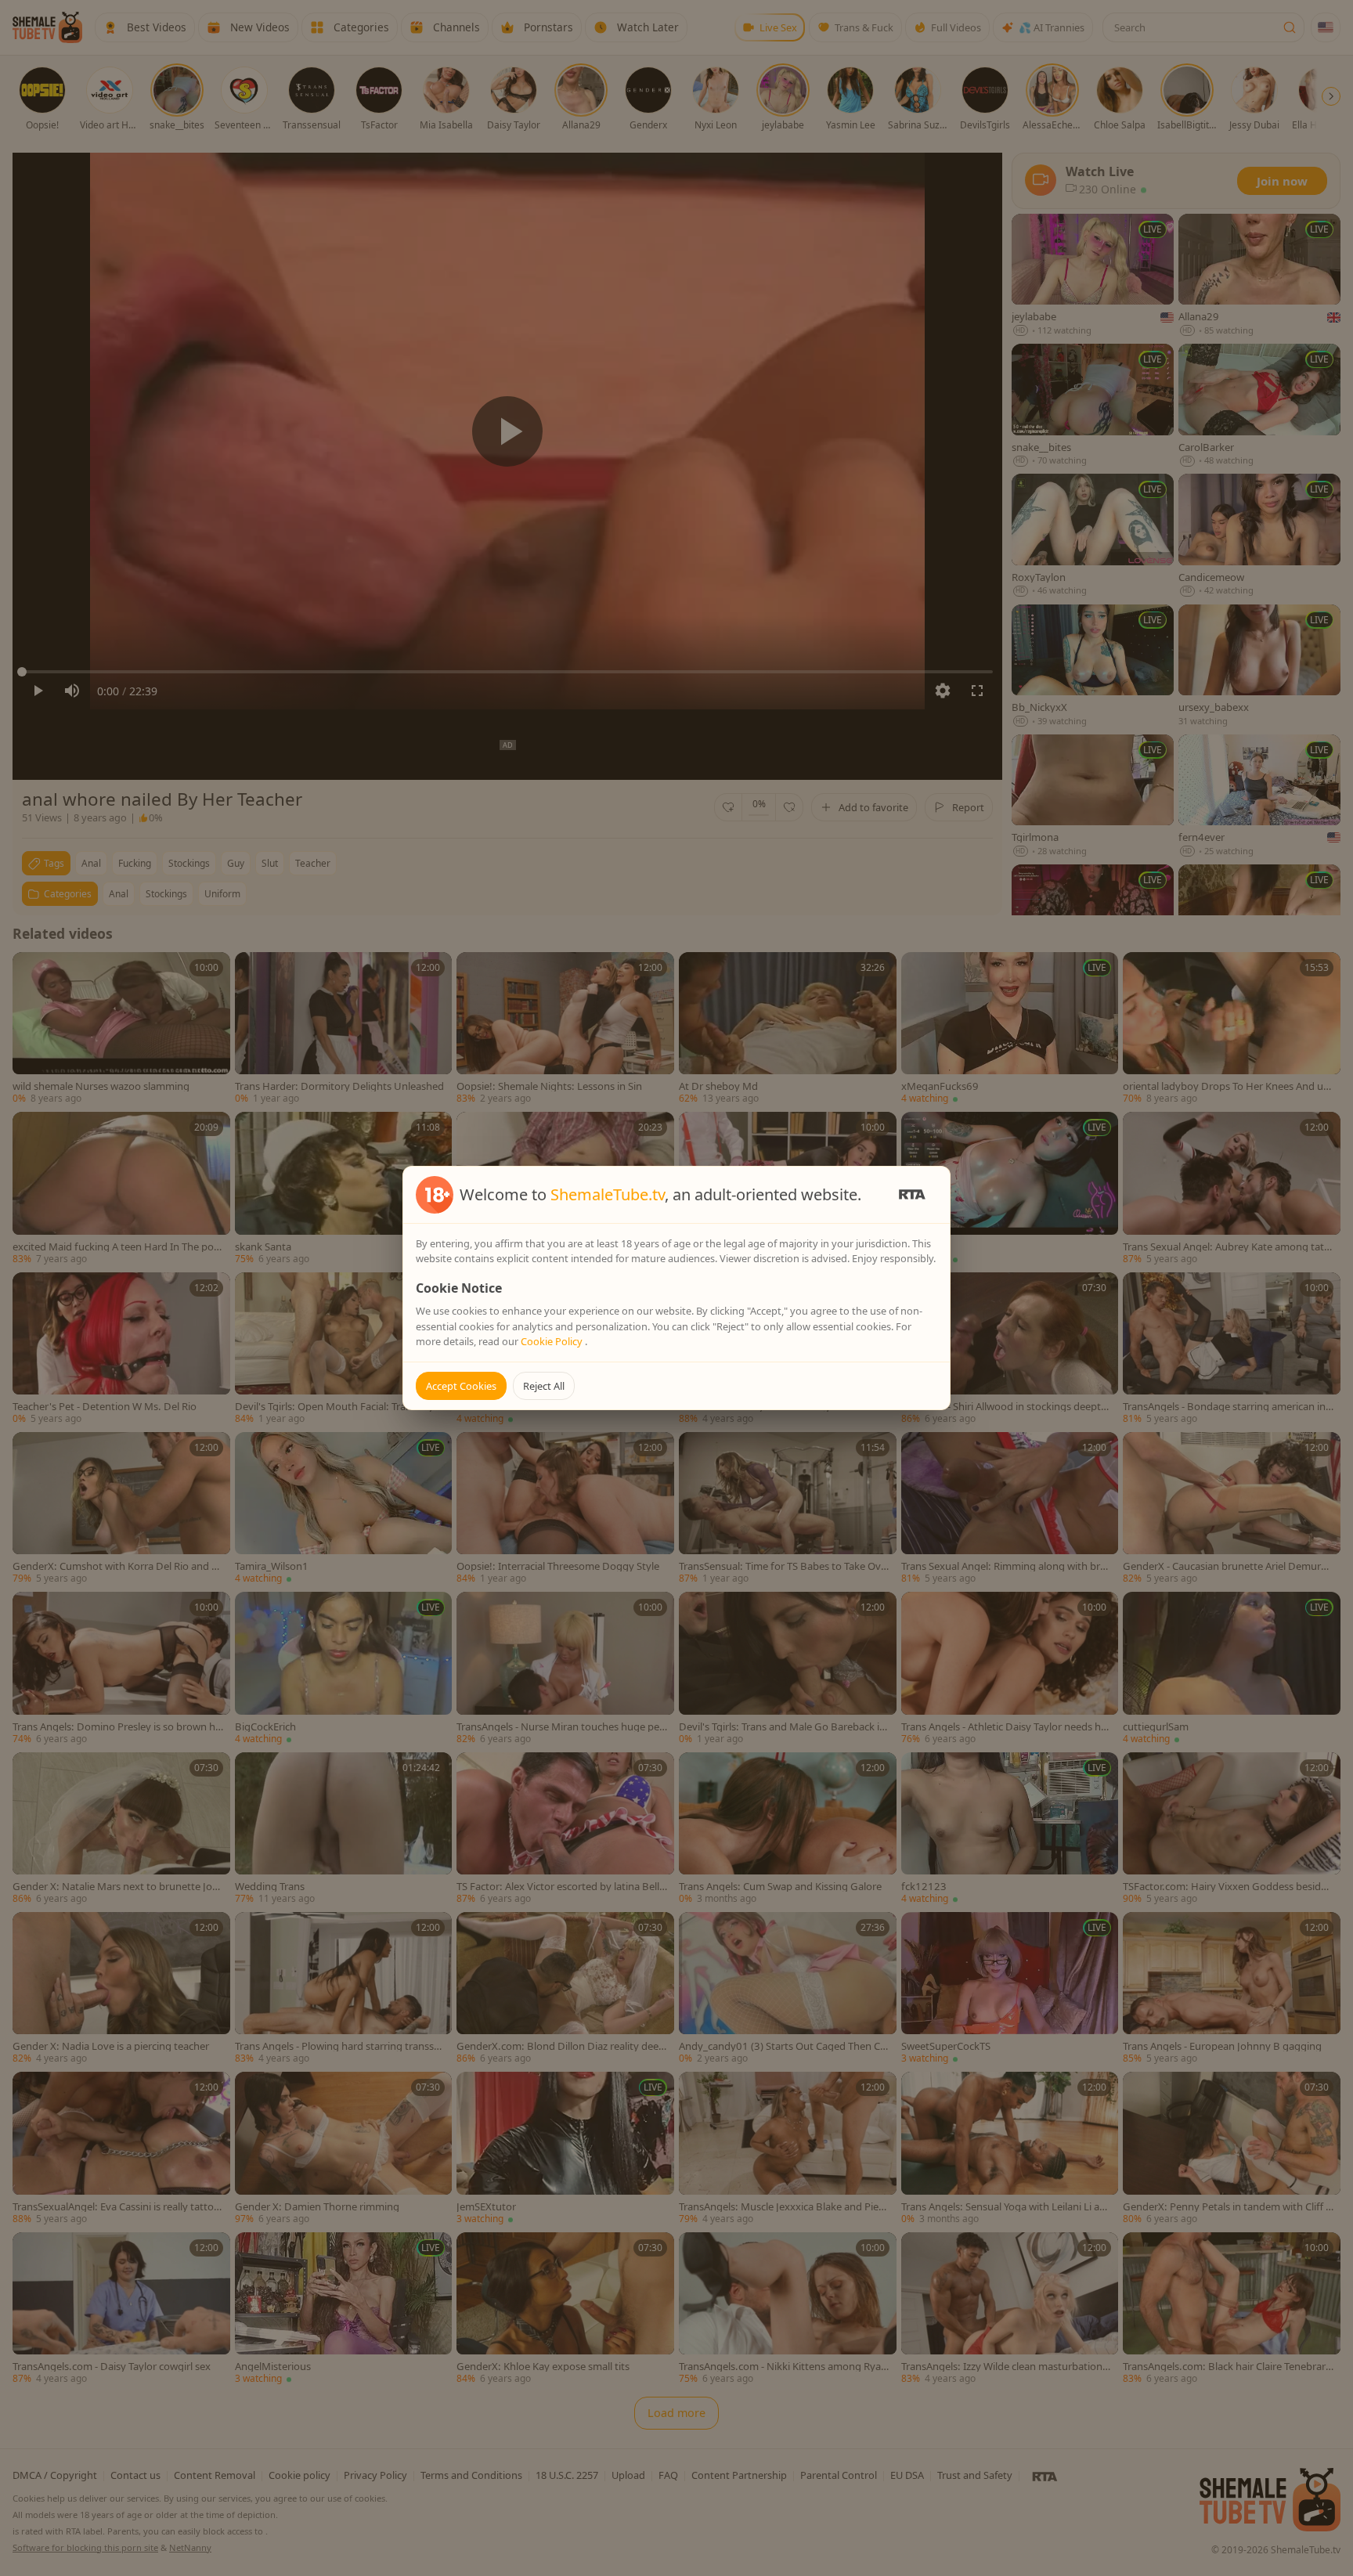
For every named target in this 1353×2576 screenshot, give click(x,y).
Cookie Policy (553, 1341)
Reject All (544, 1386)
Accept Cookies (461, 1386)
